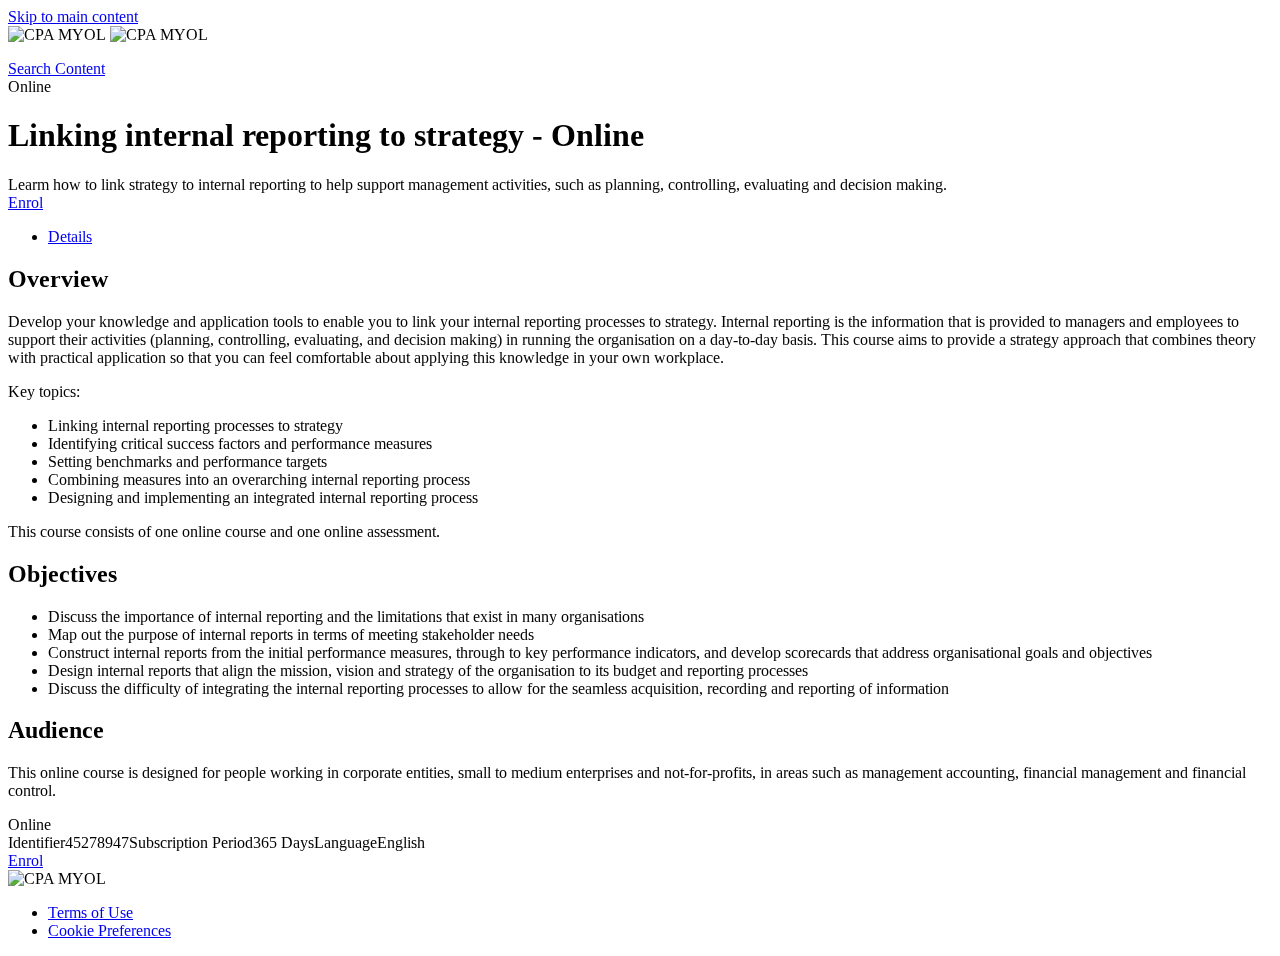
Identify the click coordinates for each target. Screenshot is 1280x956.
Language (345, 842)
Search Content (56, 68)
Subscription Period (191, 842)
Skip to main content (73, 16)
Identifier (36, 842)
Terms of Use (90, 912)
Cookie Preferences (109, 930)
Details (70, 236)
